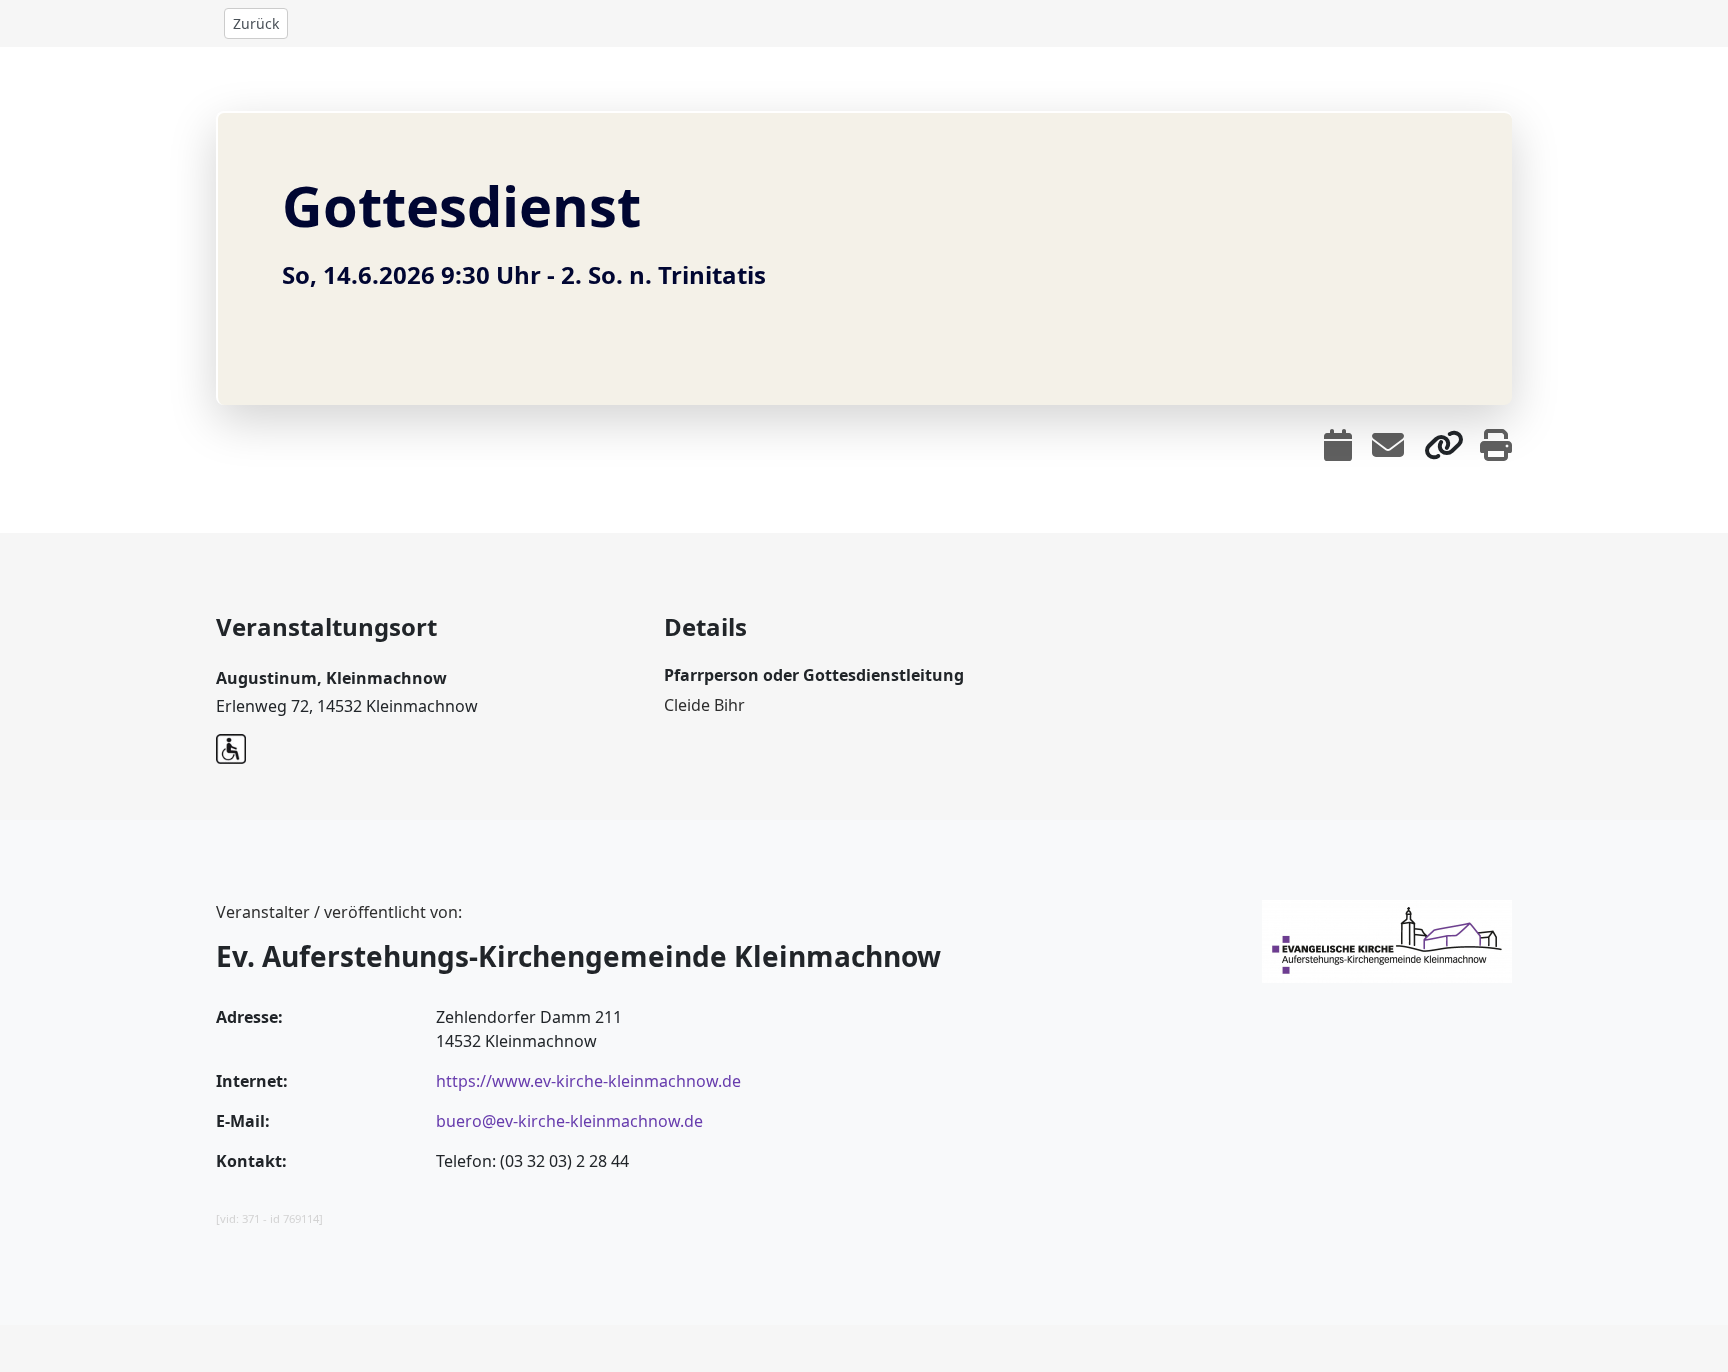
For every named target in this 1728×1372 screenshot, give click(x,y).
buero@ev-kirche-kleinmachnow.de (569, 1121)
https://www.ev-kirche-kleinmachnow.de (588, 1081)
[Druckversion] (1496, 445)
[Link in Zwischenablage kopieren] (1444, 445)
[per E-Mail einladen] (1388, 445)
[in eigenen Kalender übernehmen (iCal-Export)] (1338, 445)
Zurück (256, 23)
